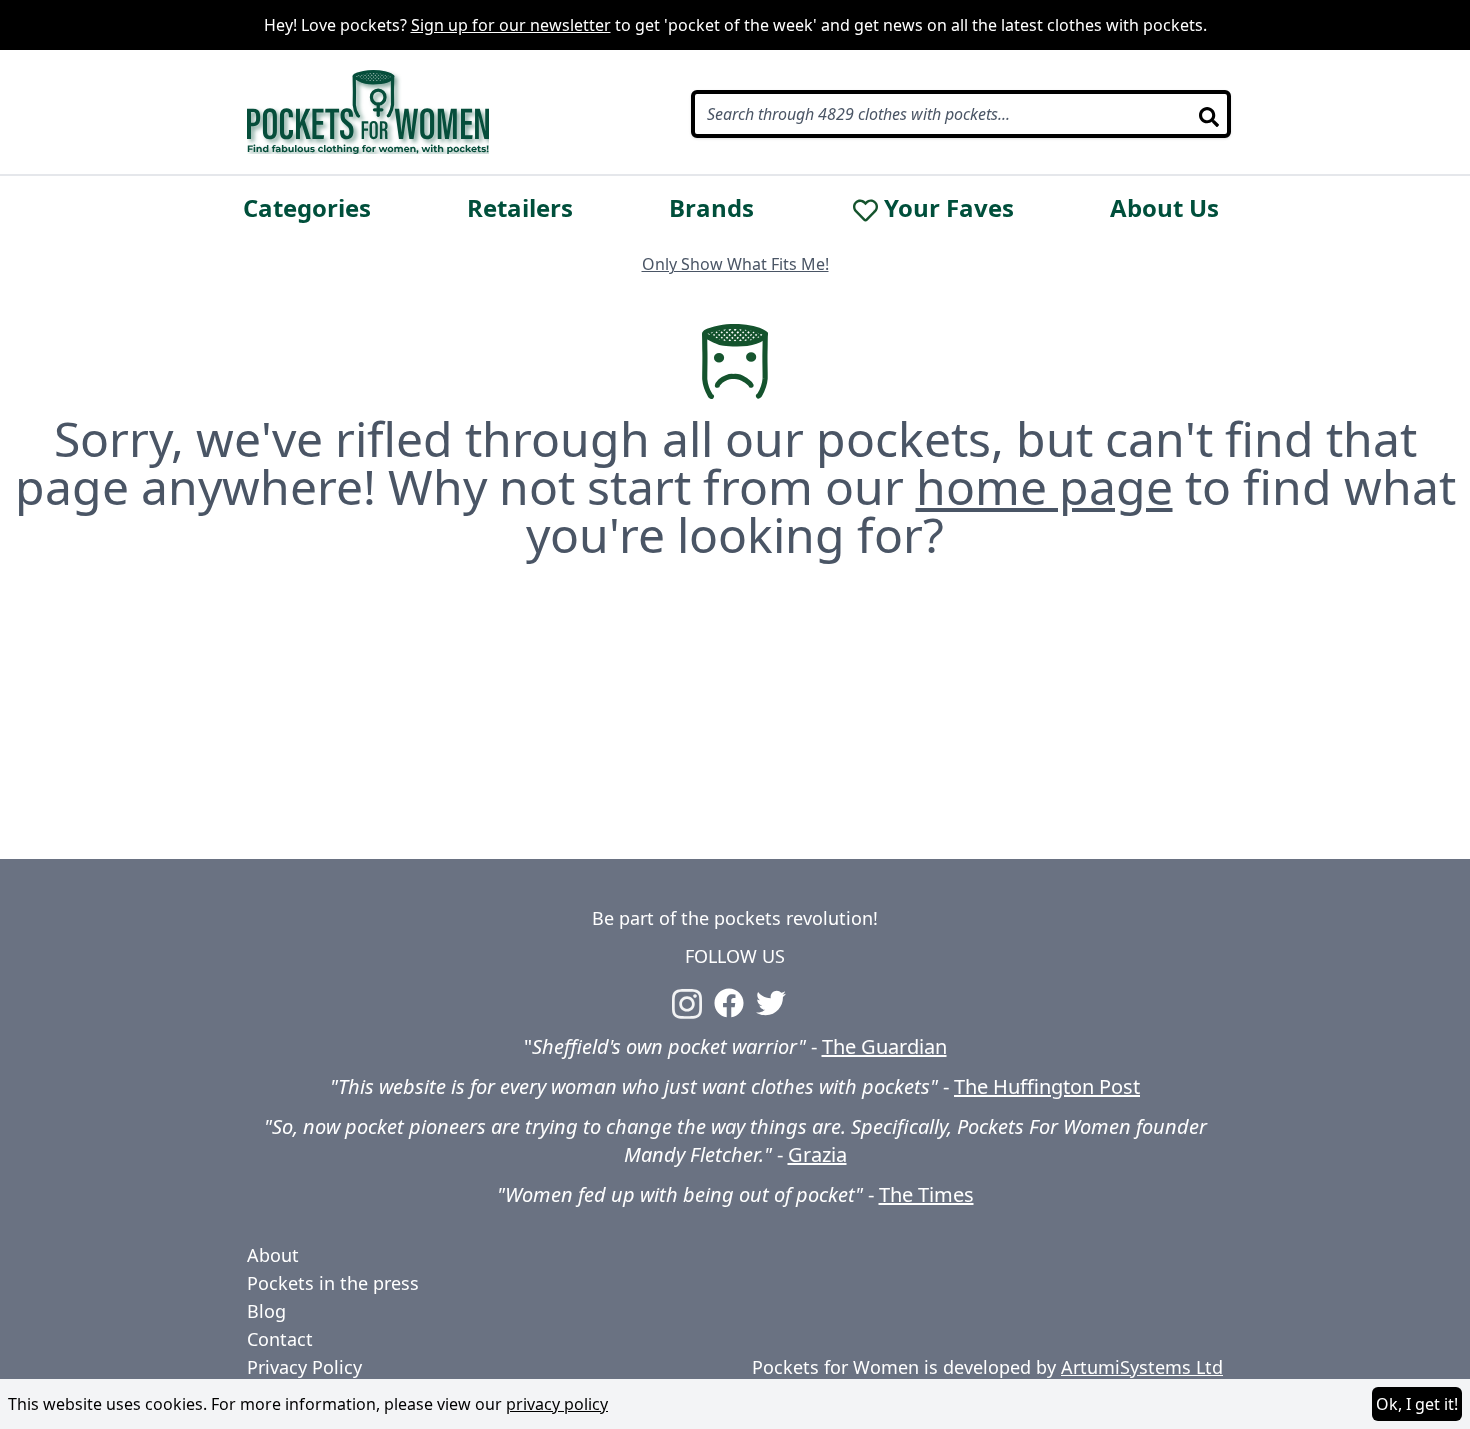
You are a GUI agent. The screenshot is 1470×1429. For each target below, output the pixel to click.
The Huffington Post (1047, 1086)
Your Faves (949, 208)
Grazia (817, 1154)
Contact (280, 1339)
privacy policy (557, 1404)
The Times (926, 1194)
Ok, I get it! (1417, 1404)
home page (1044, 486)
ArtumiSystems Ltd (1142, 1367)
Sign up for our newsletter (511, 25)
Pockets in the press (333, 1283)
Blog (266, 1311)
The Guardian (884, 1046)
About (273, 1255)
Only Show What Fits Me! (735, 264)
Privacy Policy (304, 1367)
